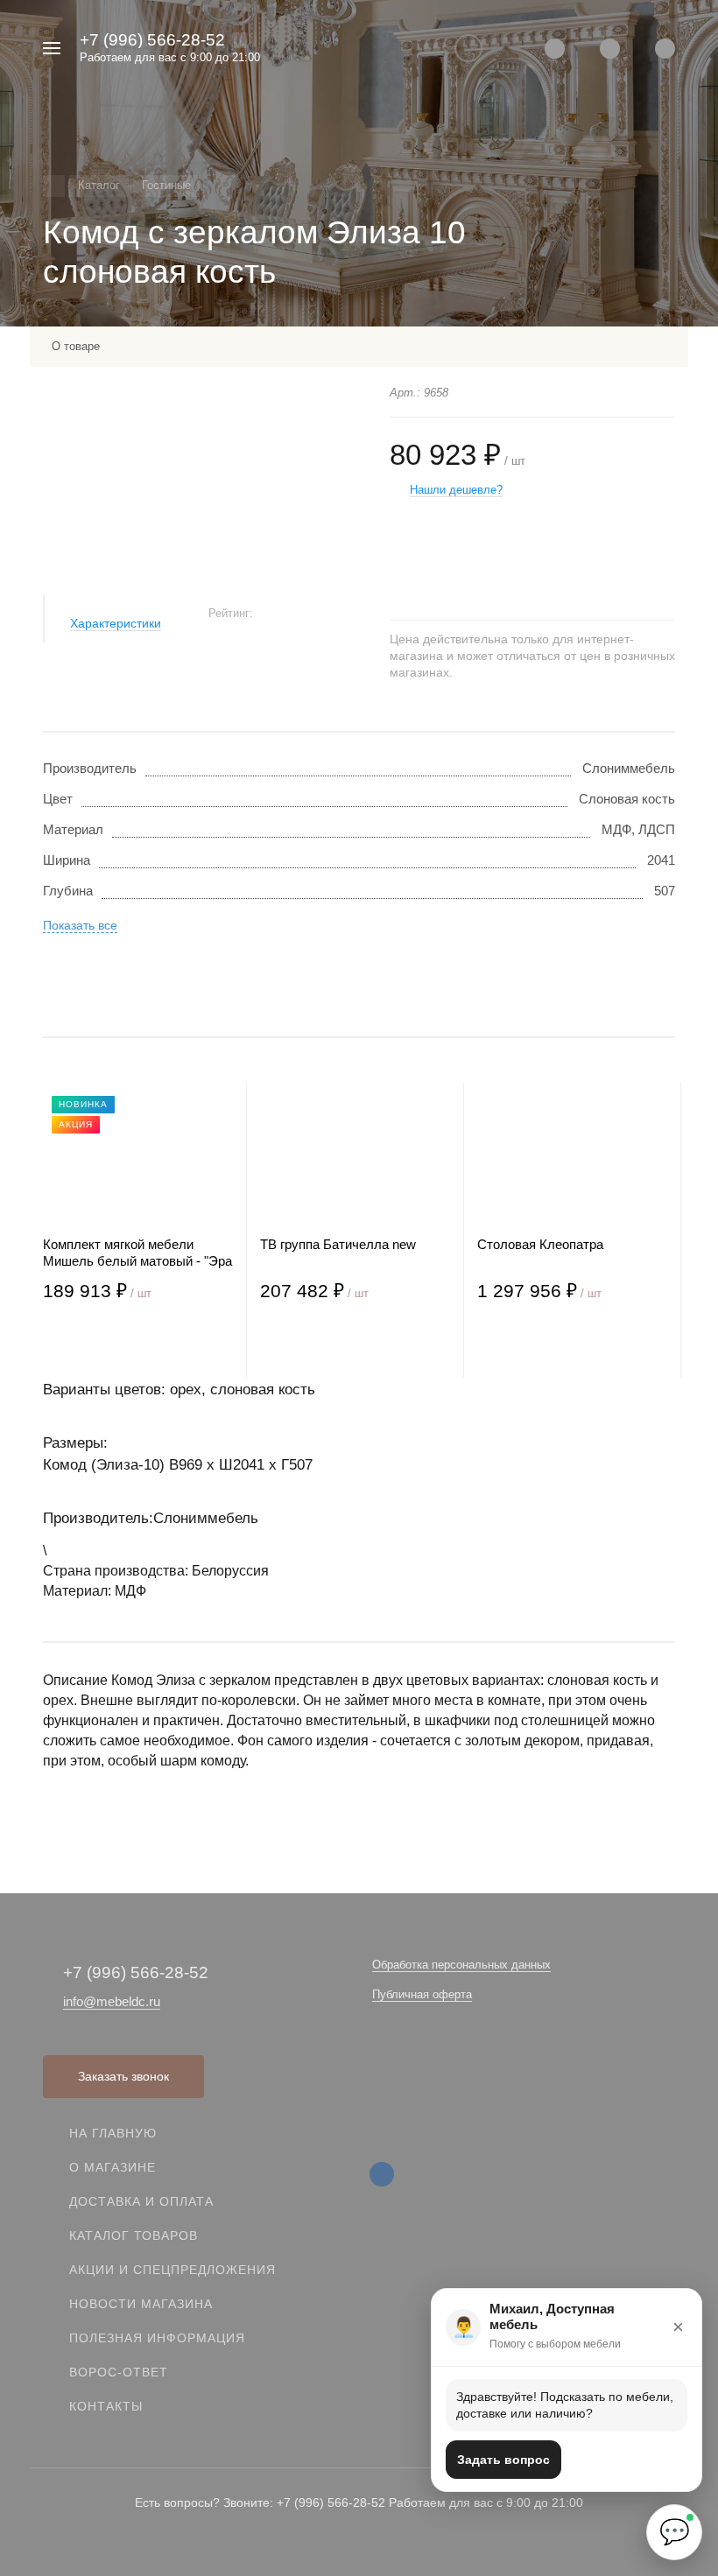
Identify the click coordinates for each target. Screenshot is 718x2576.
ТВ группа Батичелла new (338, 1244)
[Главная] (54, 186)
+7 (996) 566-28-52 (152, 40)
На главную (113, 2133)
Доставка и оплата (141, 2201)
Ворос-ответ (119, 2372)
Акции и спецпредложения (172, 2270)
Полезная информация (157, 2338)
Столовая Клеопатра (540, 1244)
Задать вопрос (503, 2460)
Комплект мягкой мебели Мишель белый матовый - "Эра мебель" (137, 1253)
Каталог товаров (134, 2236)
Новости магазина (141, 2304)
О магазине (113, 2167)
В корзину (91, 1343)
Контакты (106, 2406)
